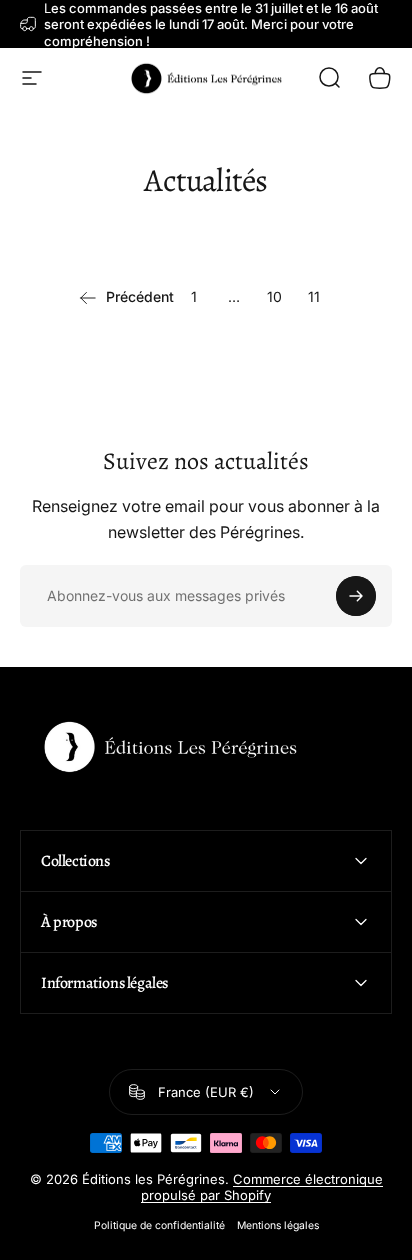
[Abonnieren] (356, 596)
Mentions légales (278, 1225)
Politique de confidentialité (159, 1225)
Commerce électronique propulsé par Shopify (262, 1187)
